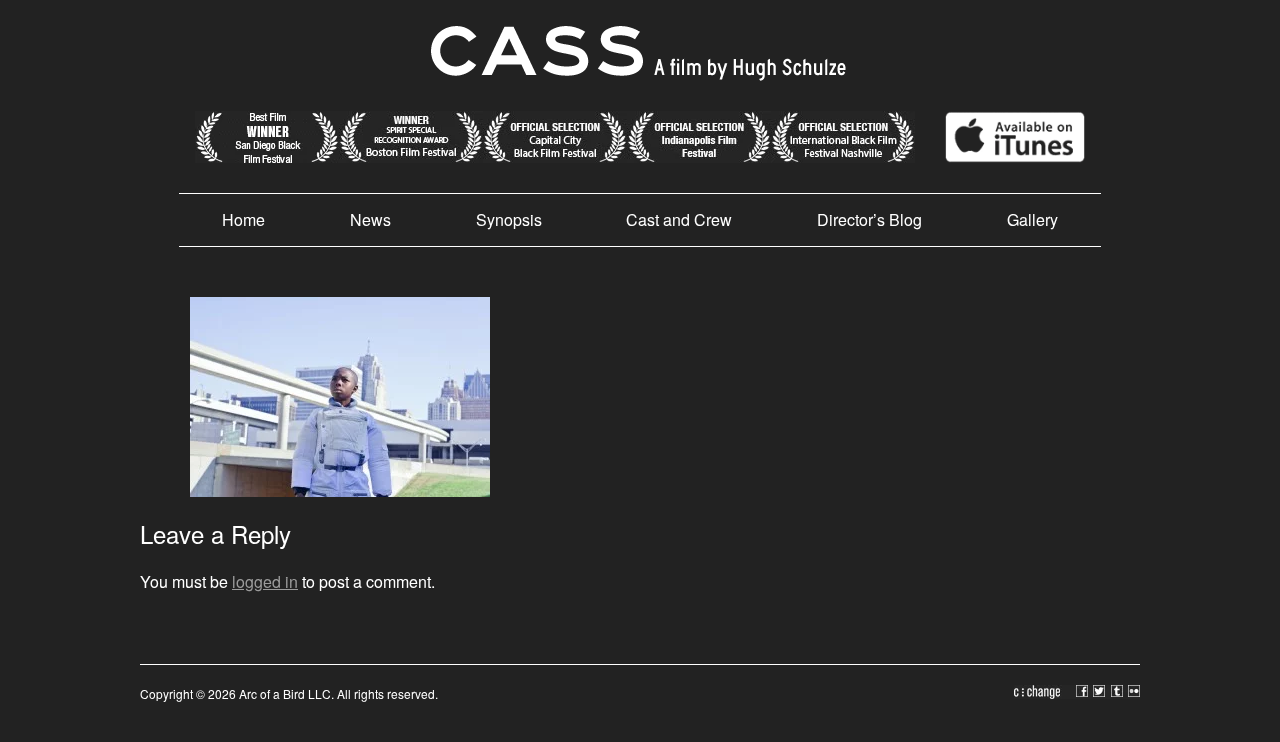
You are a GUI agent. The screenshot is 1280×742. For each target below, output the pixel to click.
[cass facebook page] (1084, 693)
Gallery (1032, 219)
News (370, 219)
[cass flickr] (1134, 693)
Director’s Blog (869, 219)
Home (243, 219)
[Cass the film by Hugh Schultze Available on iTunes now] (1000, 156)
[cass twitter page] (1102, 693)
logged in (265, 581)
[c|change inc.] (1045, 693)
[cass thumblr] (1119, 693)
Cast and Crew (679, 219)
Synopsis (509, 219)
